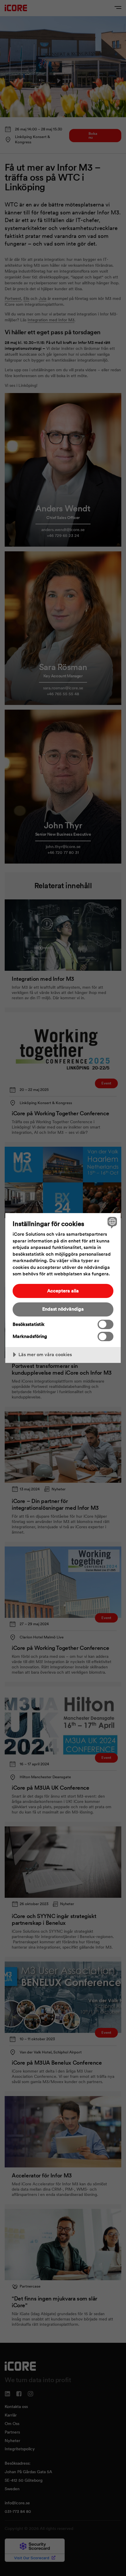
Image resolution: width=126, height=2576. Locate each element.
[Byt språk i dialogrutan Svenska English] (111, 1222)
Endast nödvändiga (63, 1309)
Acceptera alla (63, 1291)
